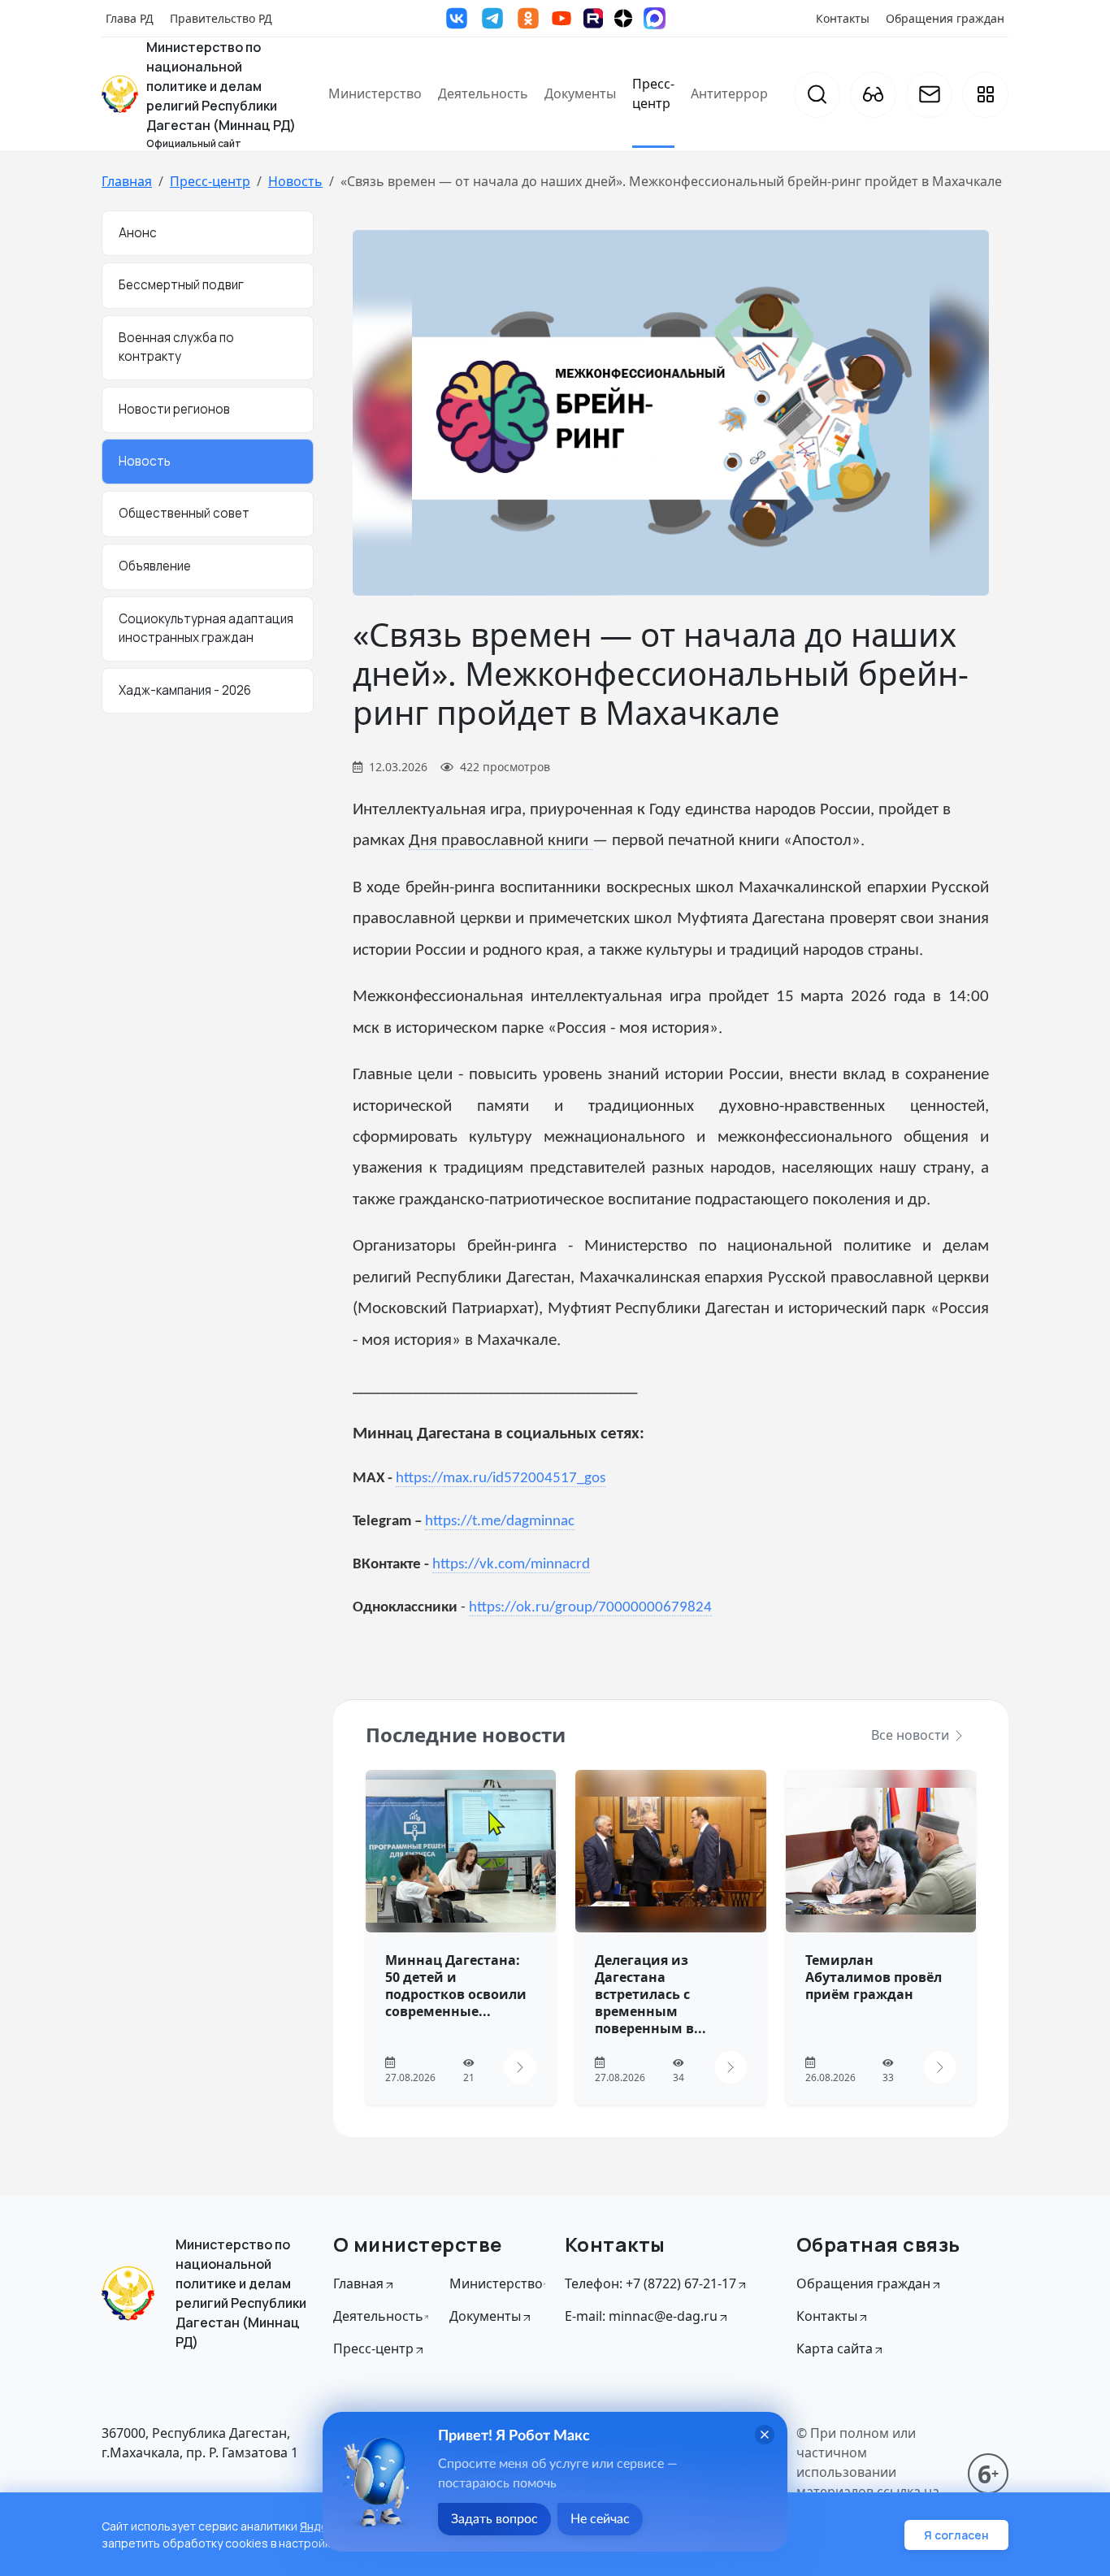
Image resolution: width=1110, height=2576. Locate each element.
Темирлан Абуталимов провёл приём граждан (874, 1977)
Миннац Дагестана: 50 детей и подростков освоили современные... (456, 1985)
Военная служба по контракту (176, 348)
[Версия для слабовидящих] (873, 95)
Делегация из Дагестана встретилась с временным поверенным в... (650, 1994)
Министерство (375, 93)
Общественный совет (184, 514)
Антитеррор (729, 93)
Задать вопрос (494, 2519)
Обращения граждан (945, 18)
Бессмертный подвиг (181, 286)
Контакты (843, 18)
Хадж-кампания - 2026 (185, 690)
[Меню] (985, 95)
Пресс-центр (653, 93)
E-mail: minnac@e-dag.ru (641, 2316)
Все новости (912, 1735)
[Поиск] (817, 95)
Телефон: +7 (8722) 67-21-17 (650, 2283)
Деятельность (483, 93)
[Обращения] (929, 95)
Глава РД (130, 18)
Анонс (138, 233)
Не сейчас (600, 2519)
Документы (580, 93)
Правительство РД (221, 18)
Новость (295, 181)
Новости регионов (174, 409)
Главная (127, 181)
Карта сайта (835, 2348)
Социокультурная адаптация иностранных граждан (206, 628)
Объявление (155, 567)
